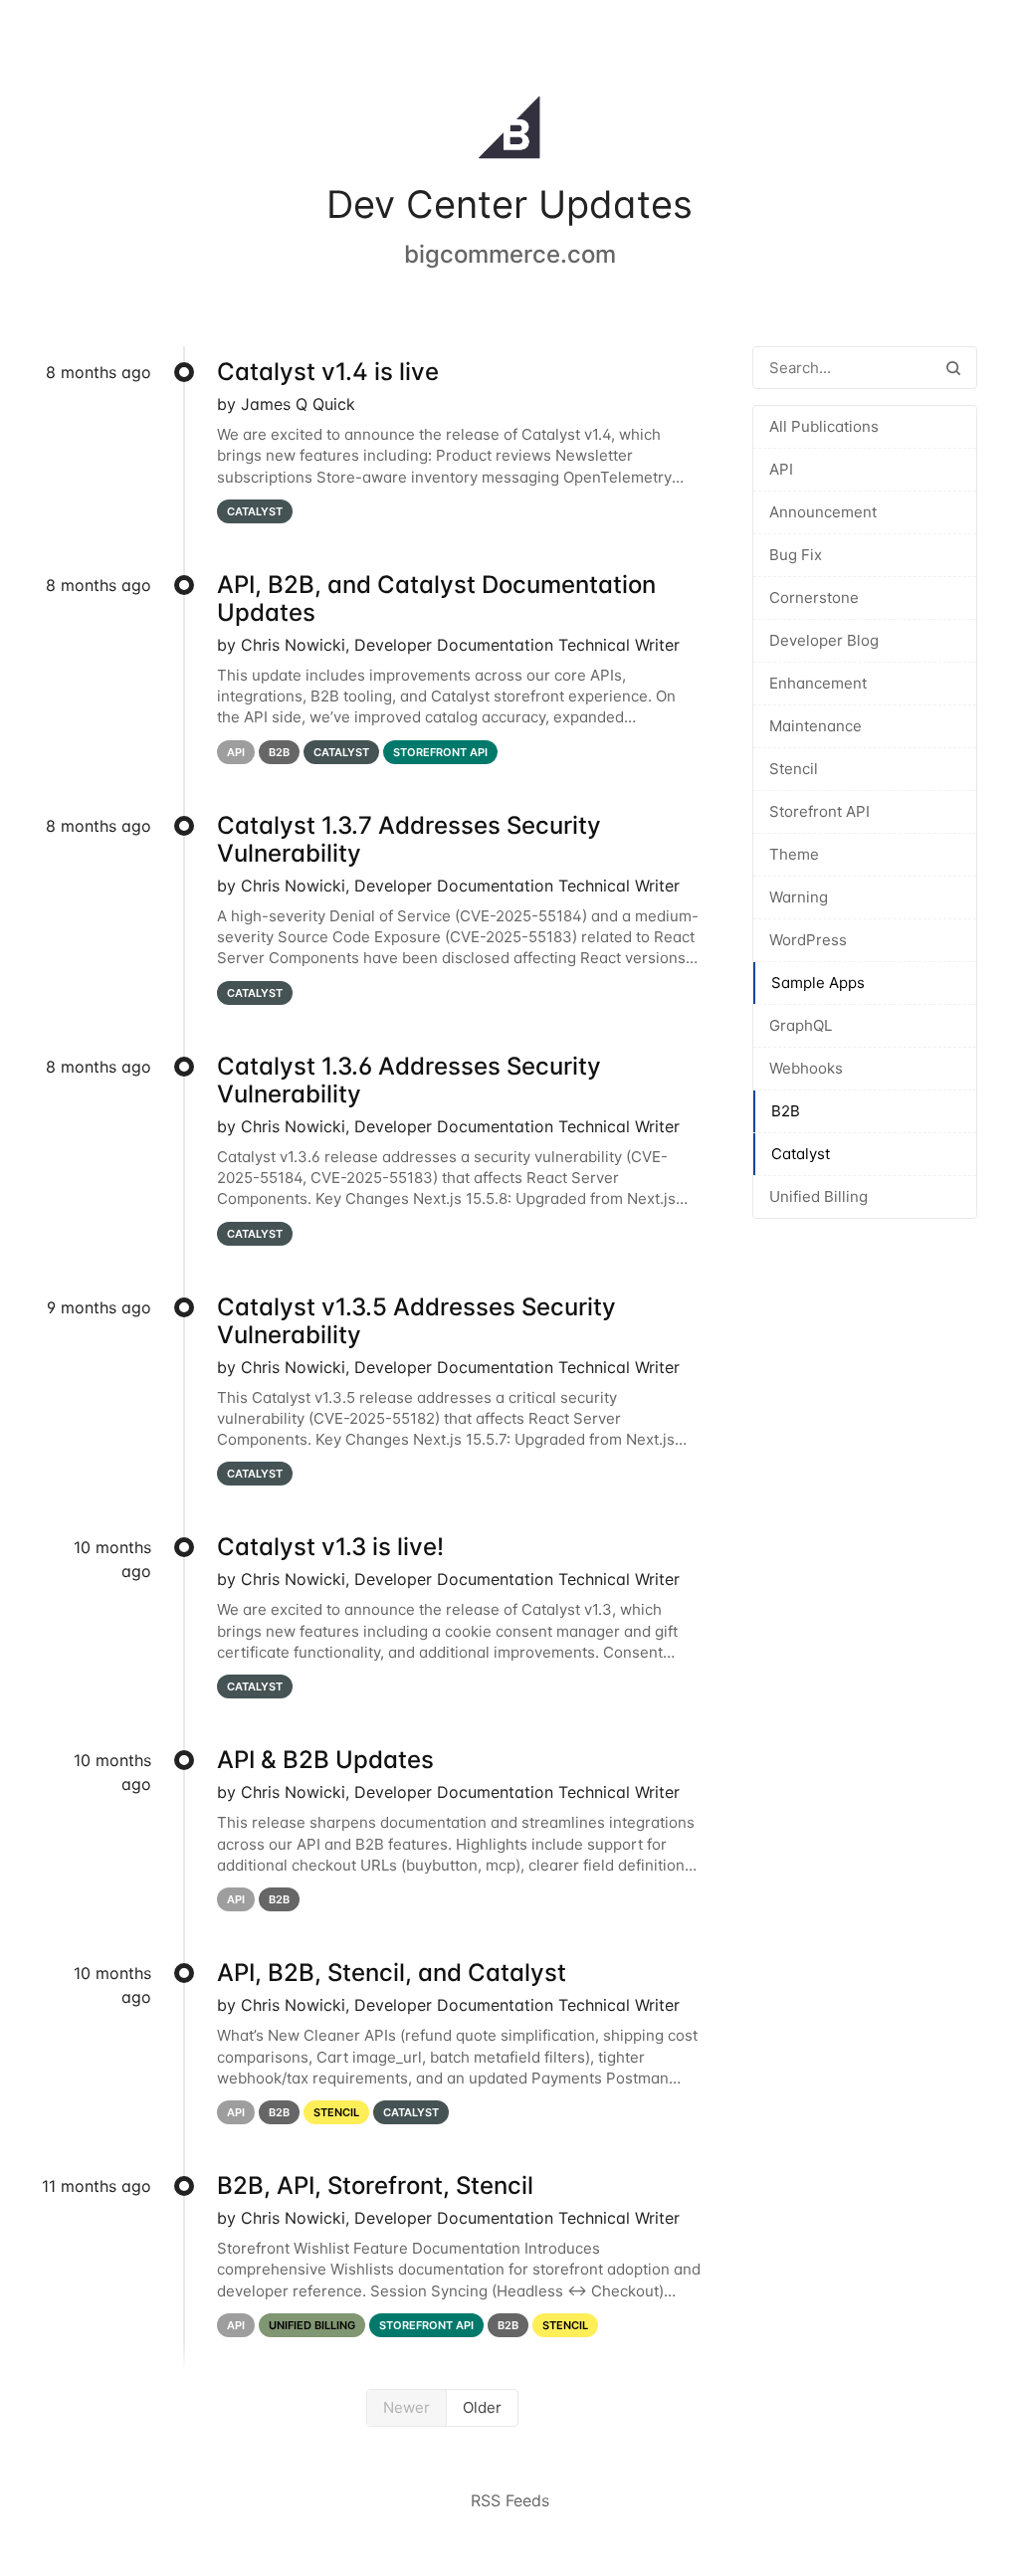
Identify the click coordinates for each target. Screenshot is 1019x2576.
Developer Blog (824, 640)
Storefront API (819, 811)
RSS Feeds (510, 2500)
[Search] (953, 368)
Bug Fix (796, 555)
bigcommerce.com (510, 254)
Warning (799, 897)
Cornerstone (814, 597)
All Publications (824, 426)
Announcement (823, 512)
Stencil (794, 769)
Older (482, 2407)
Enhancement (818, 683)
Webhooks (806, 1068)
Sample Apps (818, 983)
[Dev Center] (509, 131)
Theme (794, 854)
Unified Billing (818, 1196)
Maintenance (815, 726)
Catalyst (801, 1154)
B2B (786, 1111)
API (781, 469)
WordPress (808, 940)
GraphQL (801, 1025)
